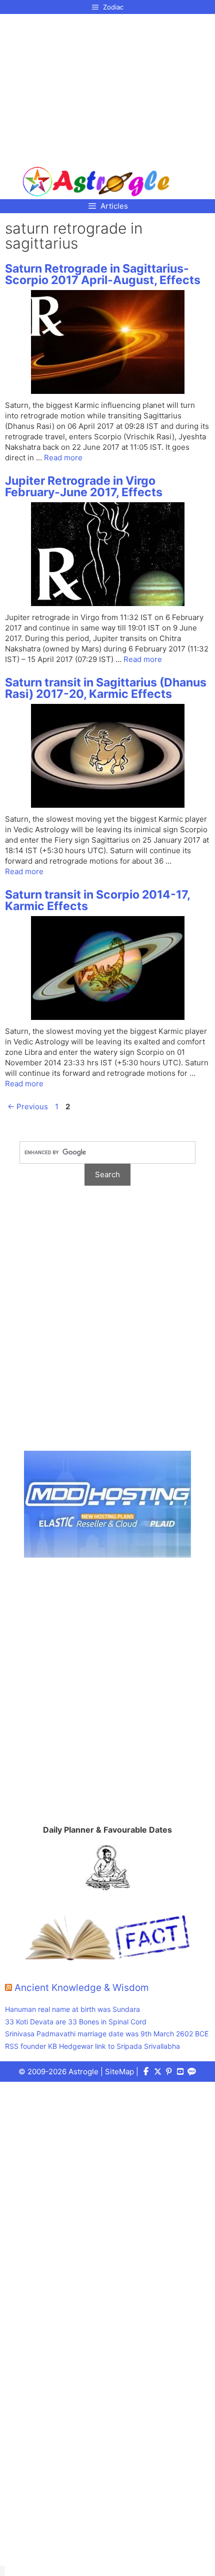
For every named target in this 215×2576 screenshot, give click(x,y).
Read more (63, 458)
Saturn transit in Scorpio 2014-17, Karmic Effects (97, 900)
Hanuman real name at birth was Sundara (72, 2009)
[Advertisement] (96, 86)
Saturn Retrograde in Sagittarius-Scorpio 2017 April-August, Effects (103, 274)
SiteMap (119, 2072)
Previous (28, 1107)
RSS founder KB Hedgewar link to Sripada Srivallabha (92, 2046)
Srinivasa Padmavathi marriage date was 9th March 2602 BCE (107, 2034)
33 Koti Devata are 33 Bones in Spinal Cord (76, 2022)
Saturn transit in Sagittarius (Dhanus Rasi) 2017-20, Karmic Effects (106, 688)
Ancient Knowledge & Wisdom (82, 1988)
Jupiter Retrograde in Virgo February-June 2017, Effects (84, 486)
